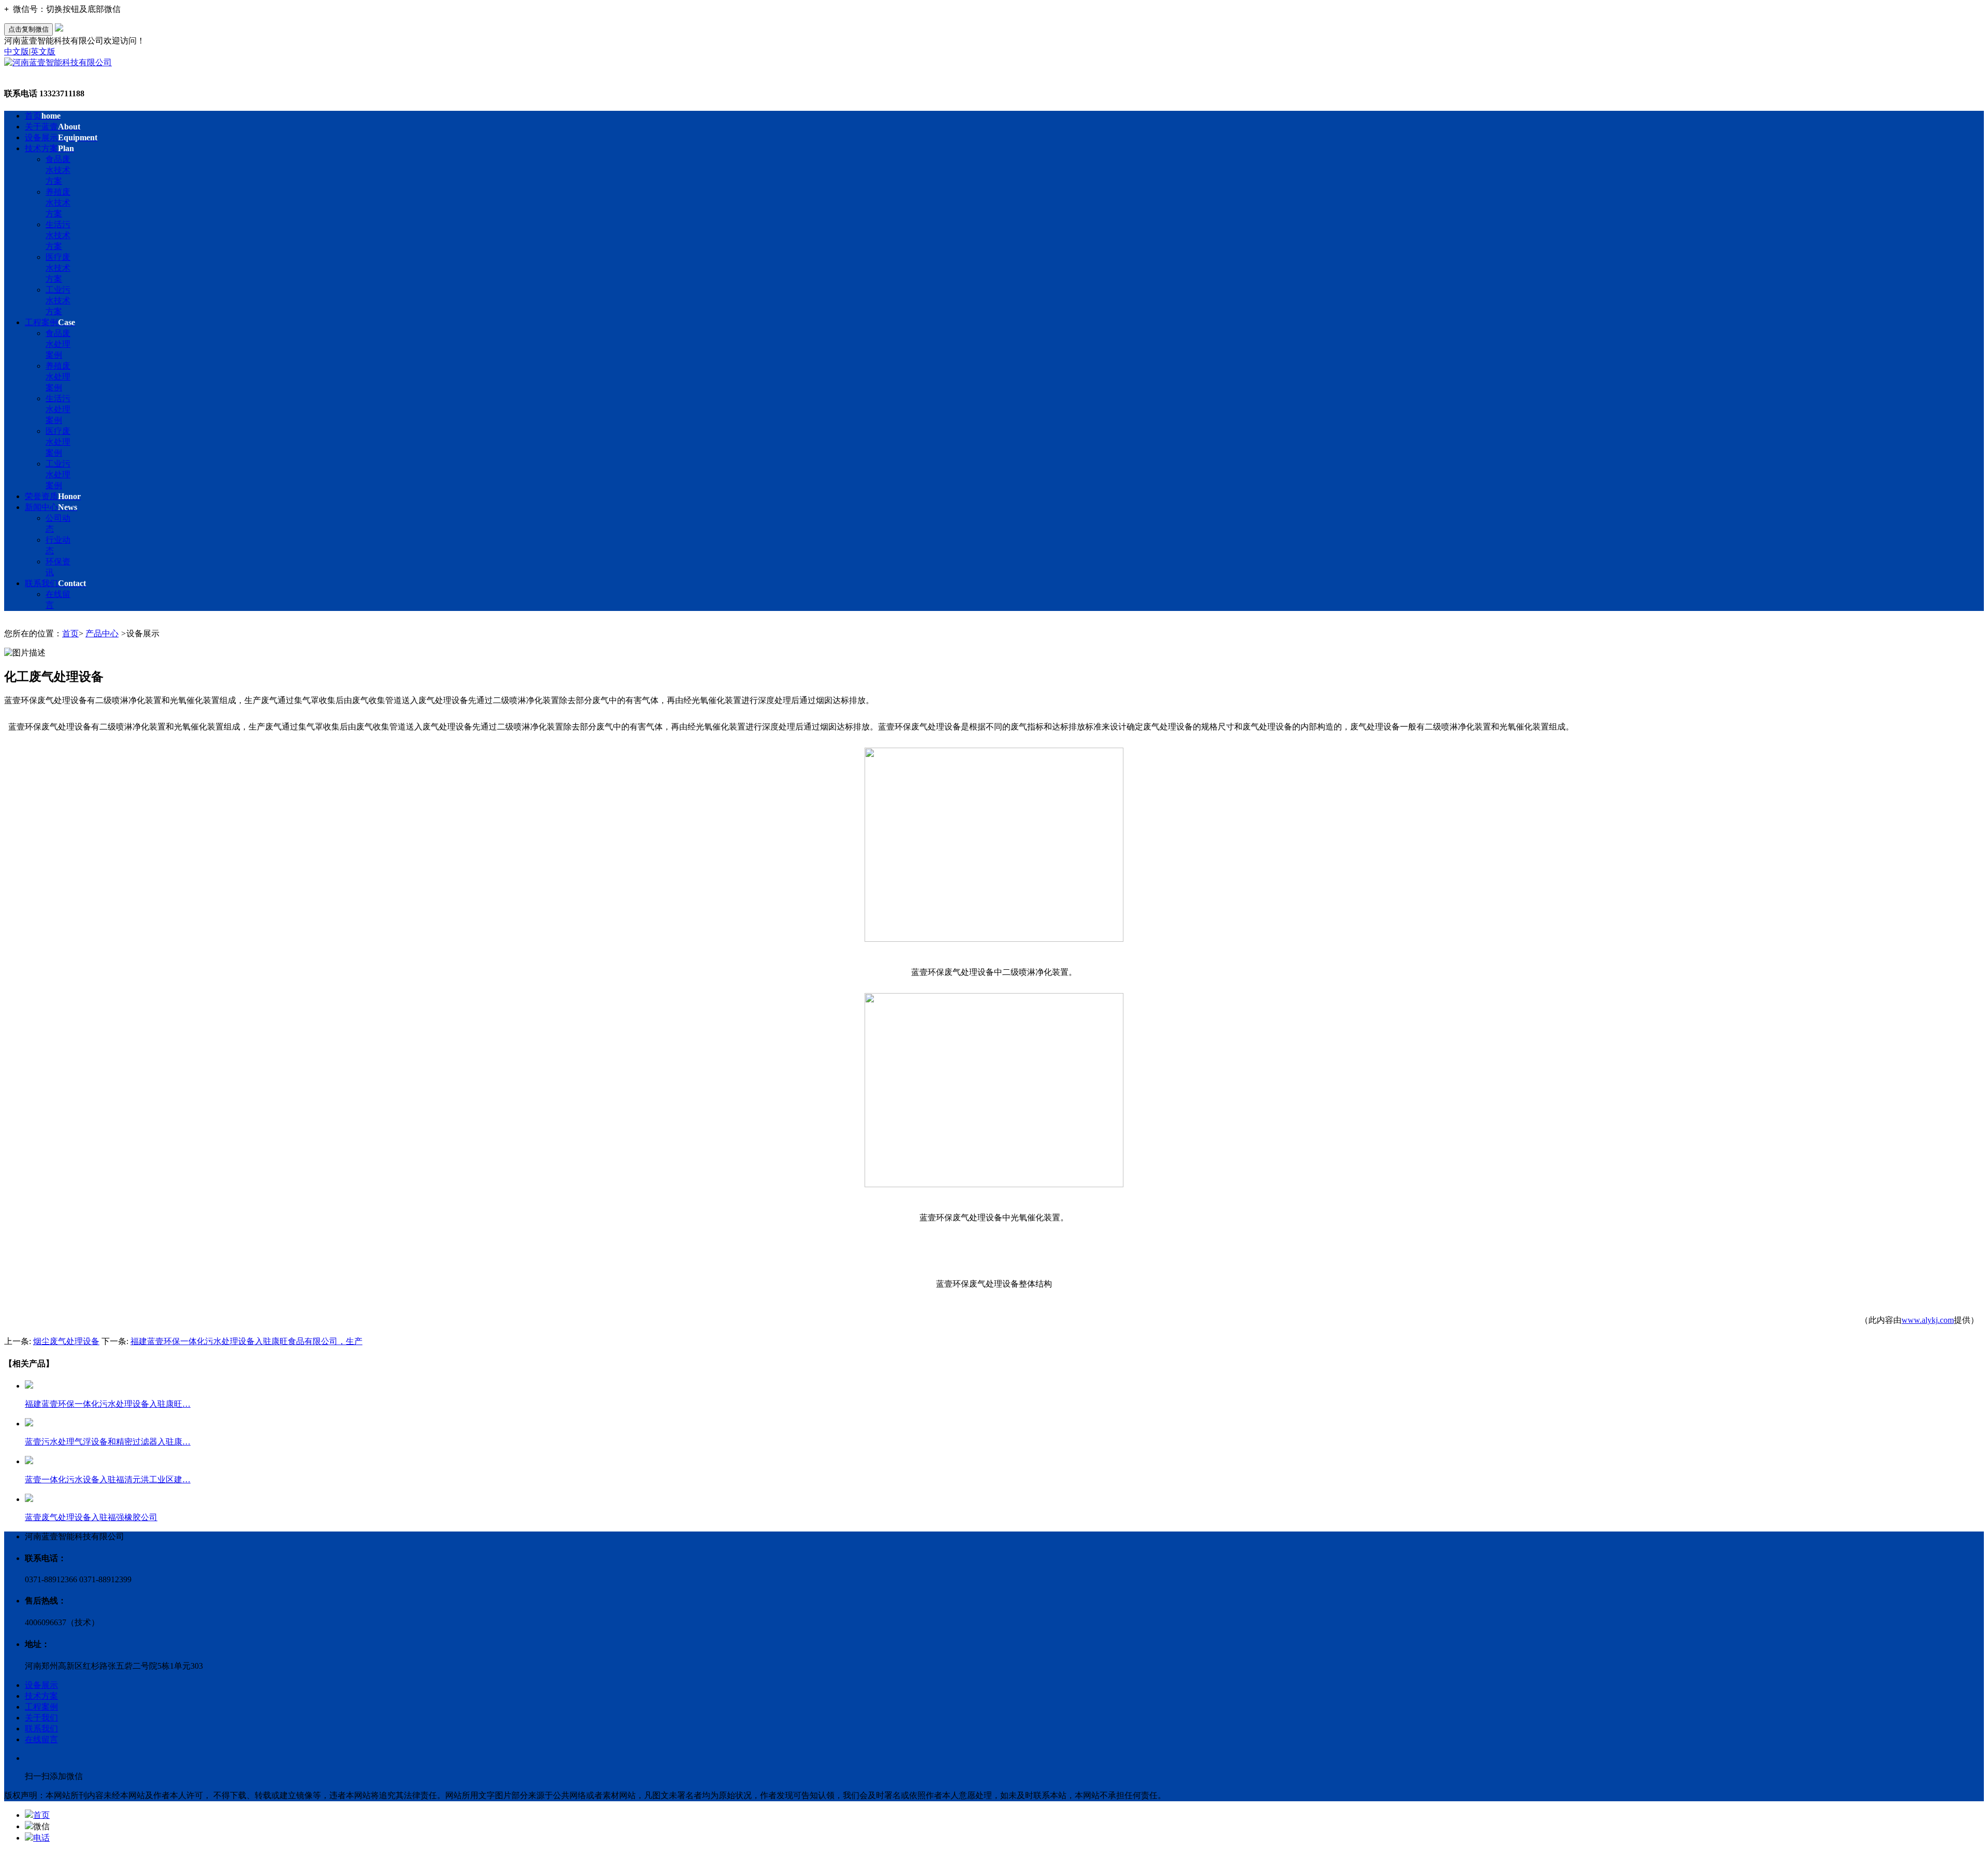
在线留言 (41, 1739)
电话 (41, 1838)
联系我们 (55, 583)
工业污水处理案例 (58, 475)
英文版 (43, 52)
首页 (43, 116)
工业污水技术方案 (58, 301)
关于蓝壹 (53, 127)
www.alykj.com (1928, 1320)
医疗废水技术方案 (58, 268)
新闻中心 (51, 507)
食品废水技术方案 (58, 170)
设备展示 (61, 137)
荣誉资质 (53, 496)
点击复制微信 (28, 29)
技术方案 (49, 148)
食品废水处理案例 (58, 344)
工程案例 (50, 322)
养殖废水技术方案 (58, 203)
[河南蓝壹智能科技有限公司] (58, 62)
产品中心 (102, 633)
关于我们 (41, 1718)
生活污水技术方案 (58, 235)
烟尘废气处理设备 (66, 1341)
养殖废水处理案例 (58, 377)
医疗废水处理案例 (58, 442)
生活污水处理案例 (58, 409)
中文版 (17, 52)
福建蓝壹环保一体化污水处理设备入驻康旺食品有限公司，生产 (246, 1341)
